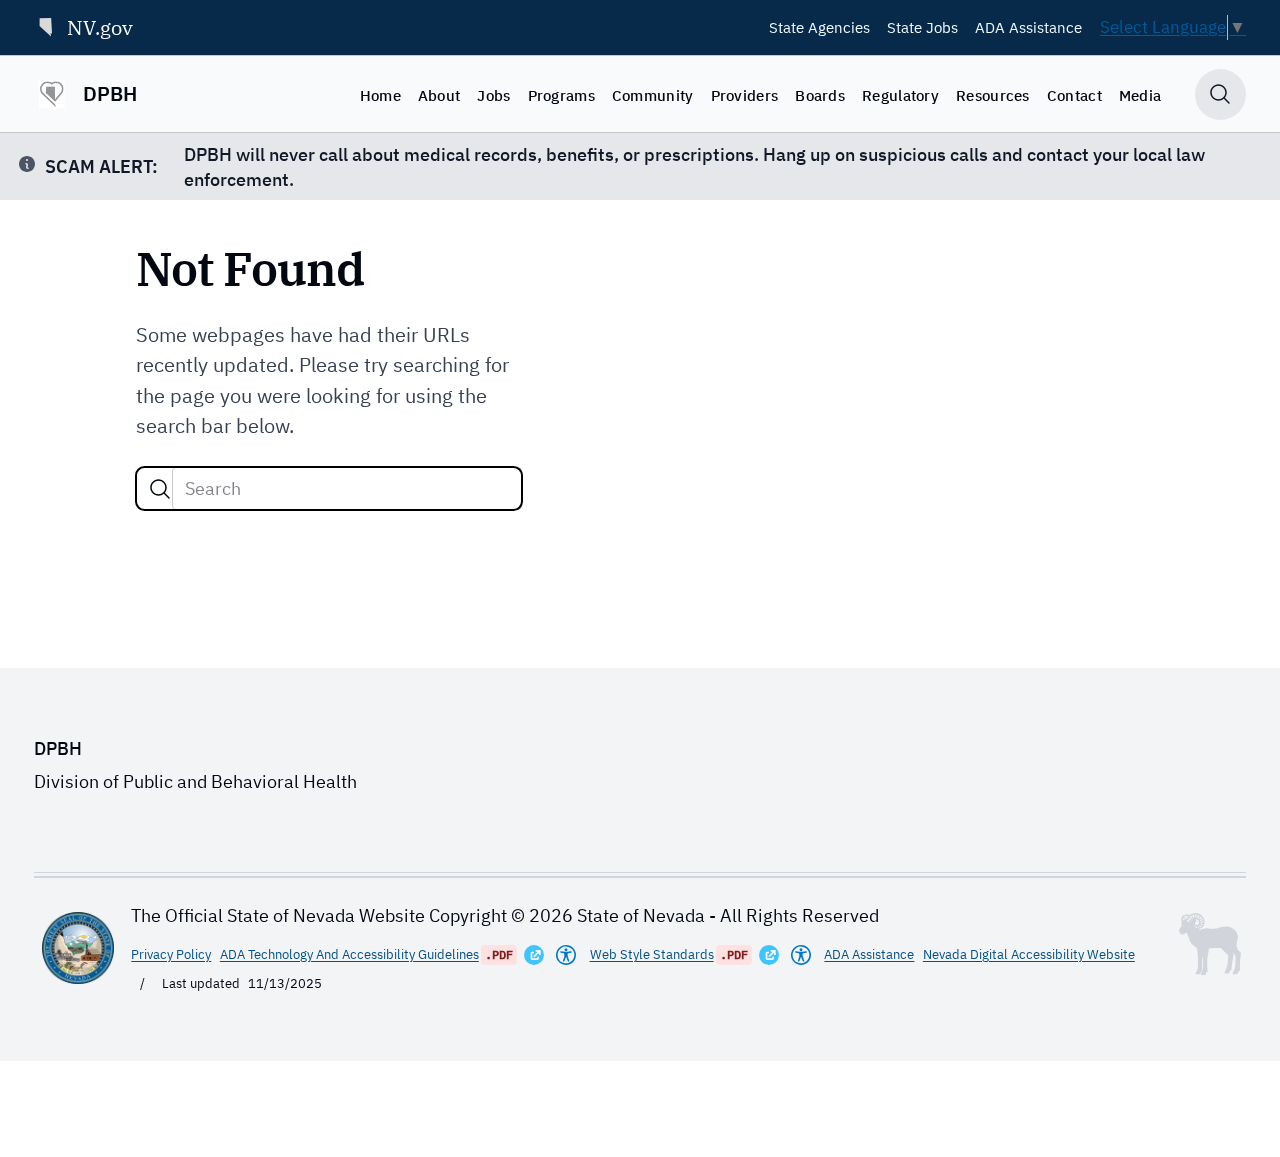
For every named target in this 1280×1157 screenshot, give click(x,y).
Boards (820, 95)
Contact (1074, 95)
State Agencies (819, 27)
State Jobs (922, 27)
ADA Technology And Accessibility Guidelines (349, 954)
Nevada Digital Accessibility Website (1029, 954)
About (439, 95)
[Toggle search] (1220, 94)
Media (1140, 95)
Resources (993, 95)
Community (653, 95)
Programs (561, 95)
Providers (745, 95)
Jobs (493, 95)
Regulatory (900, 95)
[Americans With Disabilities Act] (566, 955)
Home (380, 95)
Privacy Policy (171, 954)
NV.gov (100, 27)
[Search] (160, 489)
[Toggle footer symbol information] (1210, 944)
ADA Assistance (1028, 27)
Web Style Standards (652, 954)
